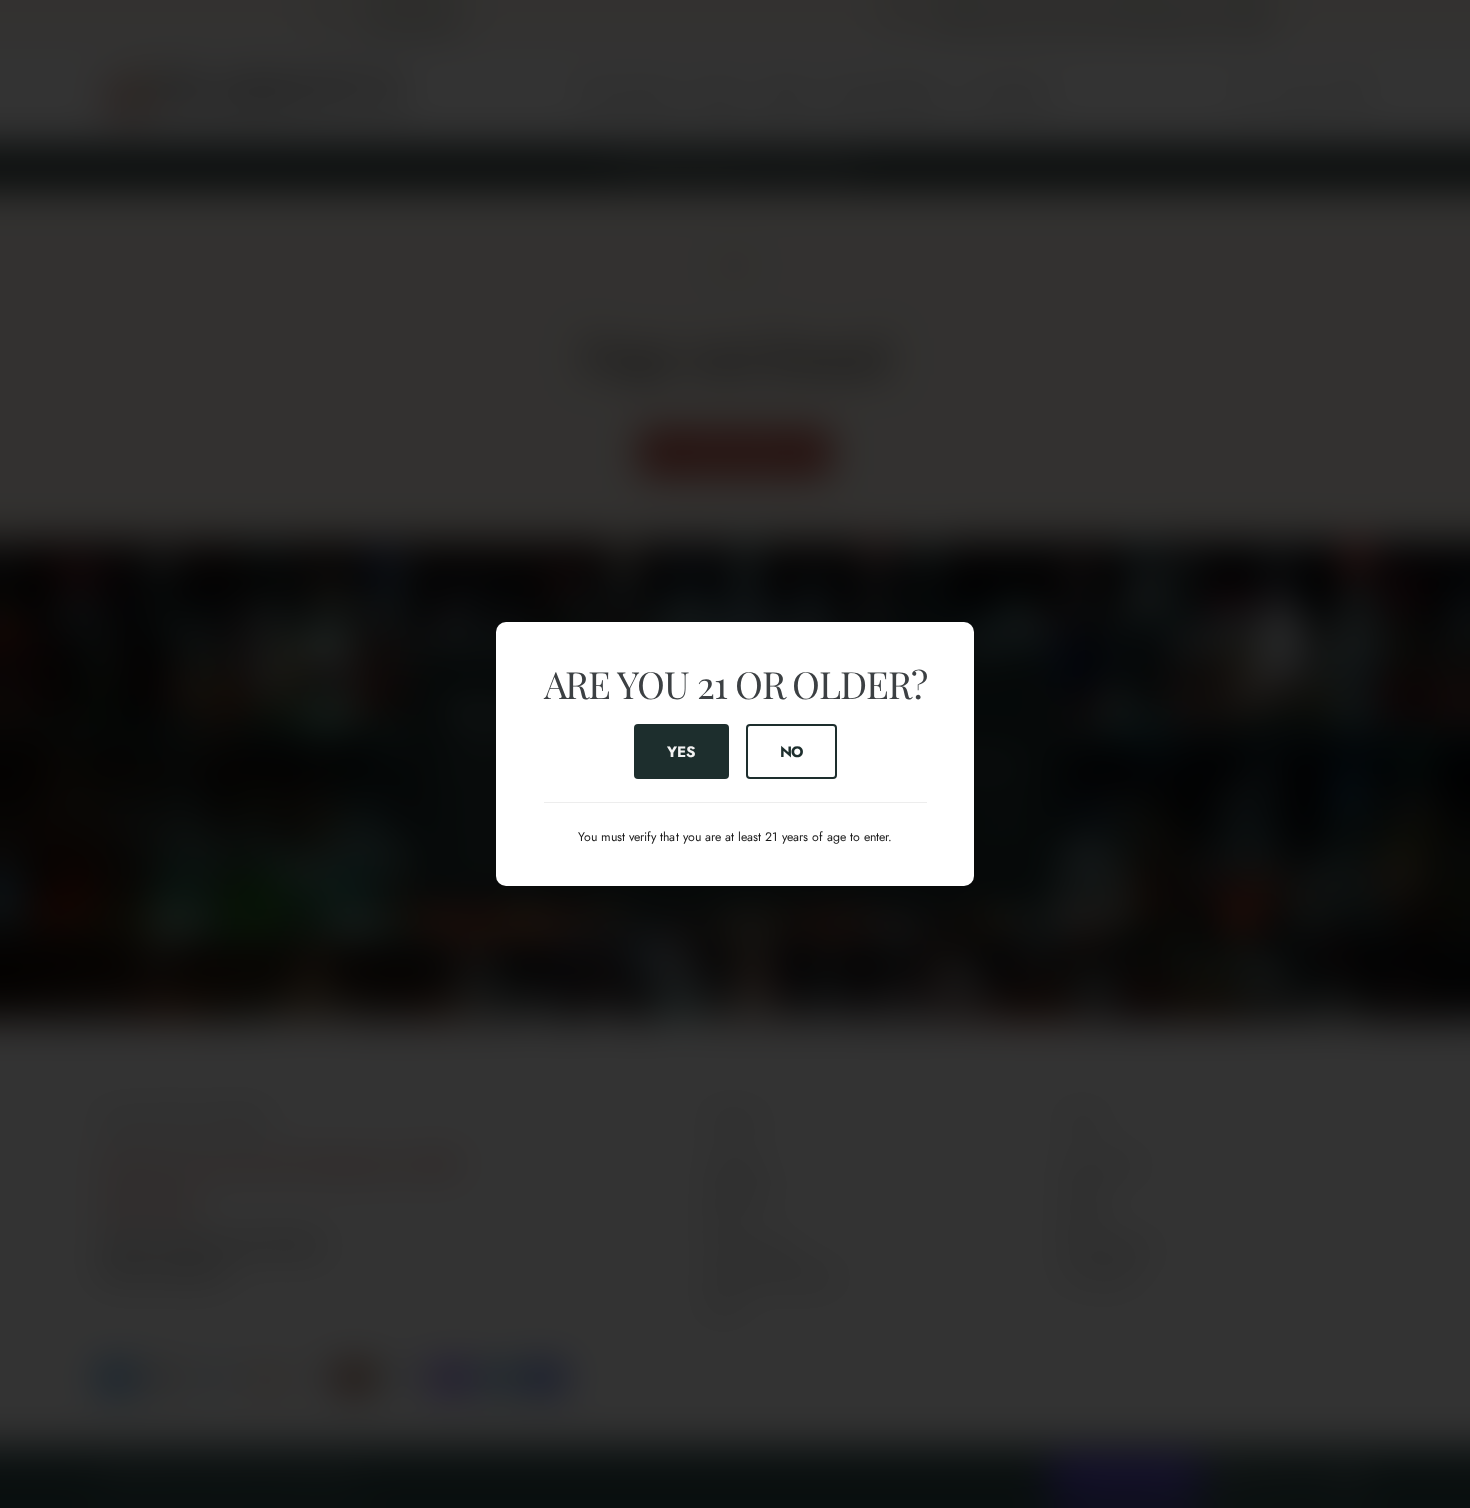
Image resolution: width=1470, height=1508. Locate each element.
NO (791, 751)
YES (681, 751)
